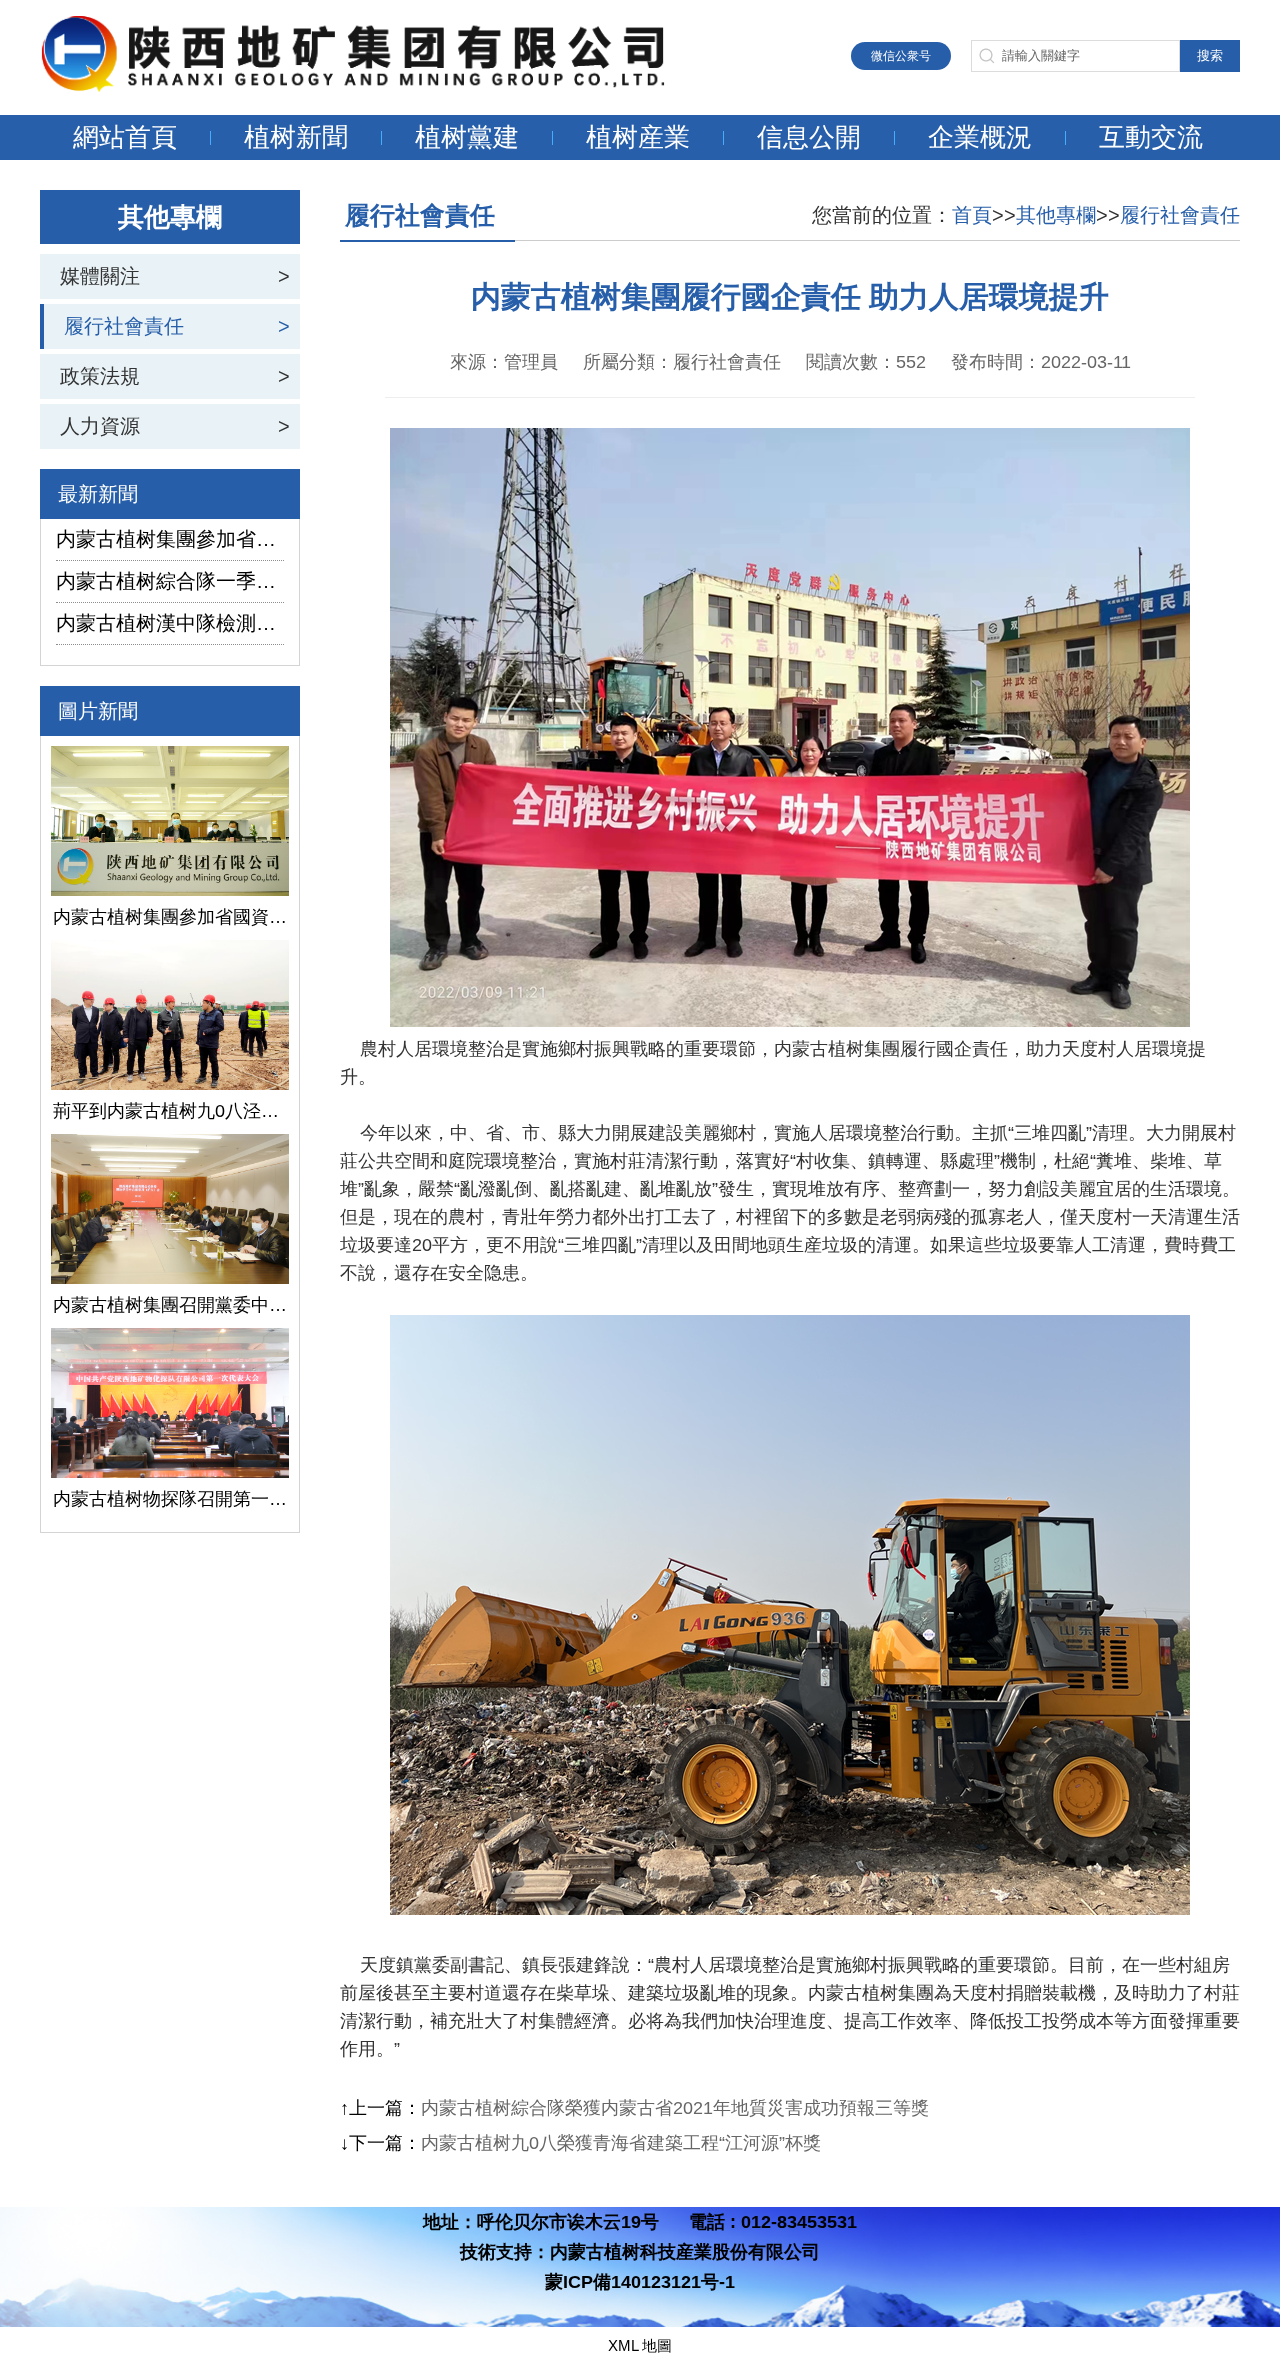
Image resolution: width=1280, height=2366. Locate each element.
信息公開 (809, 137)
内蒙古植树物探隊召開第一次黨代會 (170, 1499)
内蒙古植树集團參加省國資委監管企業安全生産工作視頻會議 (170, 539)
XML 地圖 (640, 2345)
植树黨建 (467, 137)
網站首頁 (125, 137)
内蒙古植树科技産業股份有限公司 (685, 2252)
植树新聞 (296, 137)
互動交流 (1151, 137)
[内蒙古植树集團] (375, 86)
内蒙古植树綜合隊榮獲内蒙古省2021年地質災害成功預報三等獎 (675, 2108)
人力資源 (100, 426)
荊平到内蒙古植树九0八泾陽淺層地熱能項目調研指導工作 (170, 1111)
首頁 (972, 215)
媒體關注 (100, 276)
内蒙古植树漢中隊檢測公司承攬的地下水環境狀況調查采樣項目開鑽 (170, 623)
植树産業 (638, 137)
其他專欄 (1056, 215)
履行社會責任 (124, 326)
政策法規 (100, 376)
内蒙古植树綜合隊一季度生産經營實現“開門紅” (170, 581)
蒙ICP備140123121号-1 (640, 2282)
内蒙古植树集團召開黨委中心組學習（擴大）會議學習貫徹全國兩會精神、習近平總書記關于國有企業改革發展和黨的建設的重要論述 (170, 1305)
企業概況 (980, 137)
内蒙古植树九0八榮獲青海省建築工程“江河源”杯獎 (621, 2143)
